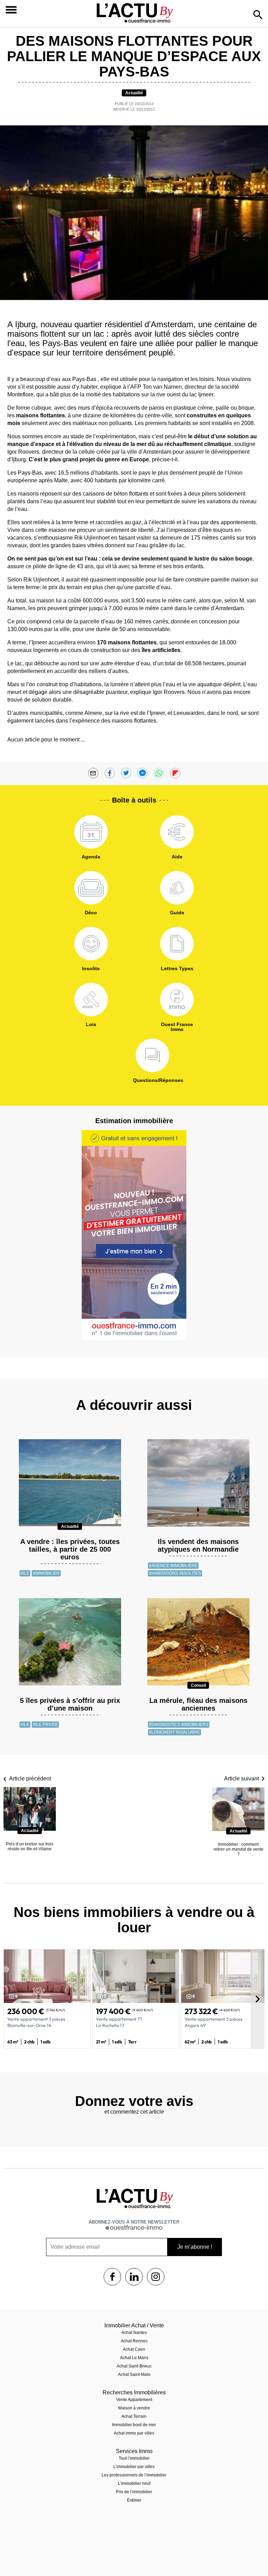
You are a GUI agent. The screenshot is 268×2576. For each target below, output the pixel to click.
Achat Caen (134, 2349)
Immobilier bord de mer (134, 2425)
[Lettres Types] (177, 944)
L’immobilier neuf (134, 2483)
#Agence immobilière (173, 1566)
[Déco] (91, 888)
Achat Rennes (134, 2341)
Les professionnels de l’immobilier (134, 2475)
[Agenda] (91, 832)
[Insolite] (91, 944)
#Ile (25, 1573)
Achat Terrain (134, 2416)
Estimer (134, 2500)
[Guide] (177, 888)
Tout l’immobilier (134, 2458)
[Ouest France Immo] (177, 1000)
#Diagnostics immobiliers (179, 1725)
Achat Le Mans (134, 2358)
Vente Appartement (134, 2400)
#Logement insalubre (174, 1732)
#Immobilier (46, 1573)
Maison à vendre (134, 2408)
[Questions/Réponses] (152, 1055)
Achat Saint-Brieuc (134, 2366)
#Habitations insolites (175, 1573)
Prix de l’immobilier (134, 2492)
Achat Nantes (134, 2333)
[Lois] (91, 1000)
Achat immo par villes (134, 2433)
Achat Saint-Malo (134, 2374)
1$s (112, 2277)
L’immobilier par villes (134, 2467)
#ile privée (45, 1725)
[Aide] (177, 832)
